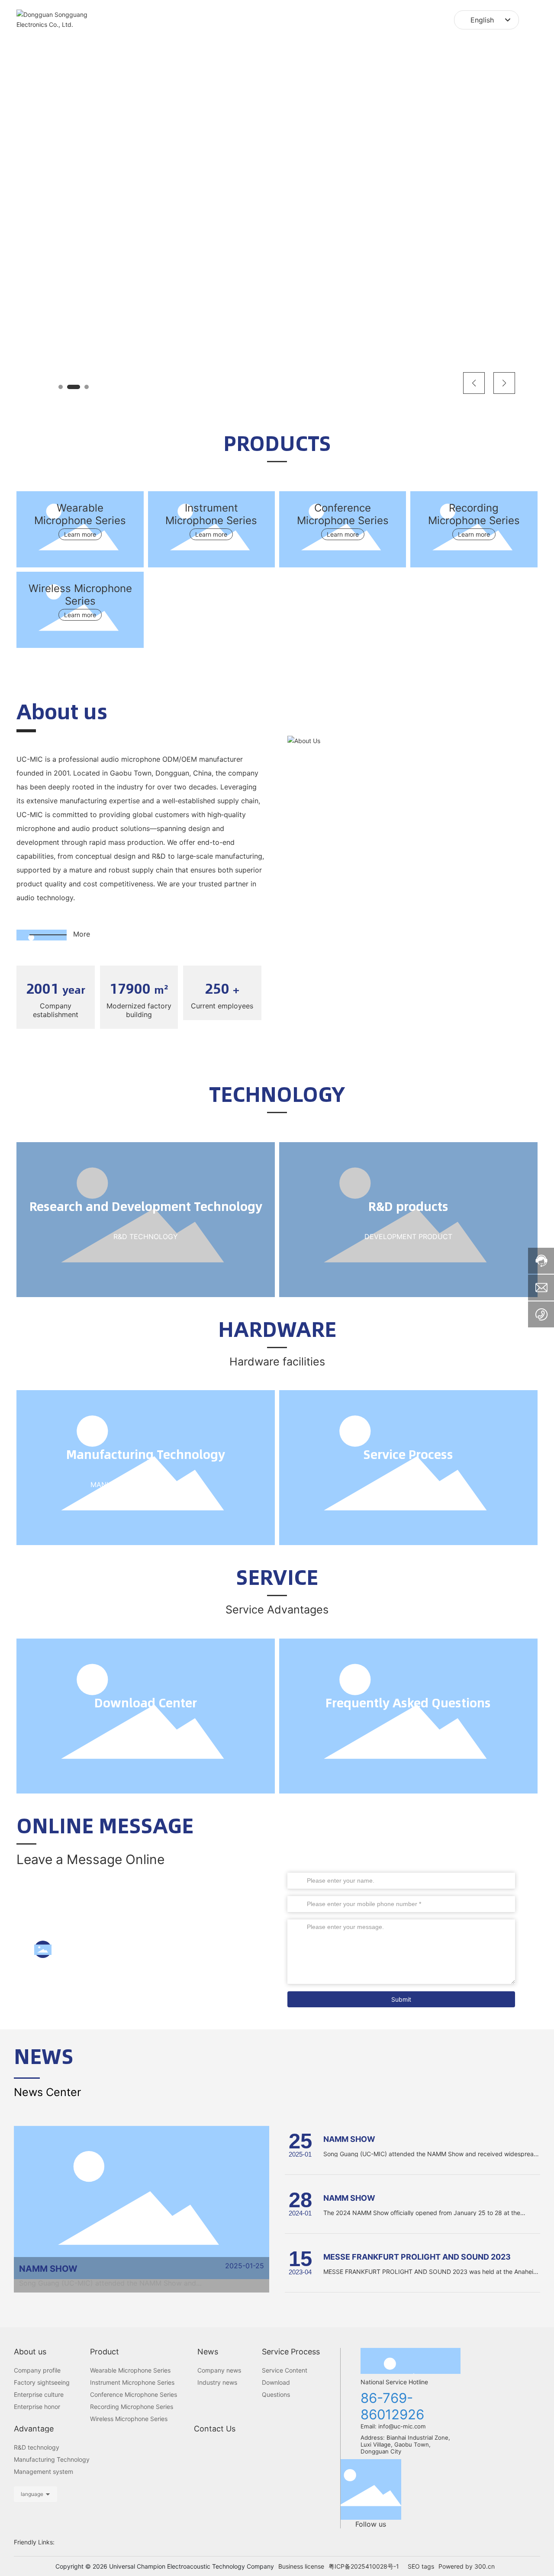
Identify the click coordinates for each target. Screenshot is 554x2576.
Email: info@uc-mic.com (393, 2426)
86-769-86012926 (111, 1949)
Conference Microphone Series (343, 514)
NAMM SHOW (48, 2269)
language (32, 2494)
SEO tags (421, 2566)
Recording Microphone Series (474, 514)
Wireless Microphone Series (80, 595)
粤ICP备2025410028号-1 (364, 2566)
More (82, 934)
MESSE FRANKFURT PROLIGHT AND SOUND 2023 (417, 2257)
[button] (61, 387)
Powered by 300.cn (467, 2566)
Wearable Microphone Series (80, 514)
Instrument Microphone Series (211, 514)
